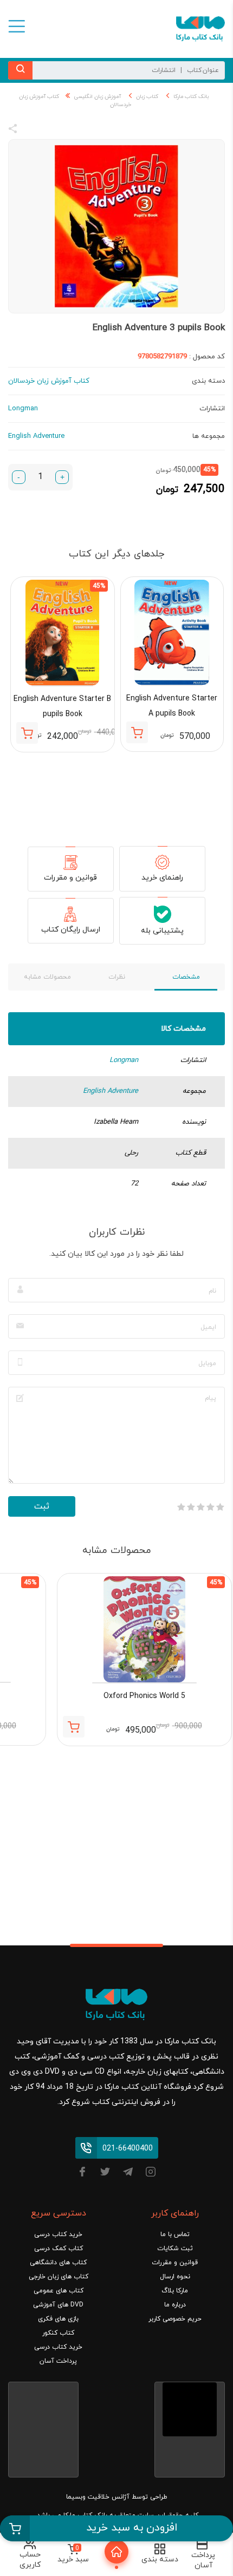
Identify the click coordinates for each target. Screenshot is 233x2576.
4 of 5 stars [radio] (191, 1507)
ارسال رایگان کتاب (71, 930)
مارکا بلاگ (175, 2291)
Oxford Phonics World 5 (144, 1696)
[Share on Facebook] (33, 130)
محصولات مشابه (47, 977)
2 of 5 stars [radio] (210, 1507)
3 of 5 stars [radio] (200, 1507)
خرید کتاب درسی (58, 2234)
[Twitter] (105, 2174)
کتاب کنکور (58, 2333)
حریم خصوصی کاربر (175, 2319)
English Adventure (111, 1091)
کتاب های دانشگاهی (58, 2263)
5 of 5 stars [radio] (181, 1507)
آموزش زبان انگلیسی (98, 97)
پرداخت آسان (58, 2361)
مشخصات (186, 977)
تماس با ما (175, 2234)
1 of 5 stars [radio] (220, 1507)
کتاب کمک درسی (59, 2249)
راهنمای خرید (162, 878)
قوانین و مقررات (70, 878)
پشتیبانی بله (162, 931)
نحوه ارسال (175, 2277)
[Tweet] (72, 130)
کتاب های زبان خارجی (59, 2277)
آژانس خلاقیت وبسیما (98, 2497)
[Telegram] (128, 2174)
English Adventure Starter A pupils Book (172, 706)
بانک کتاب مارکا (191, 97)
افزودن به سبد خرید (132, 2528)
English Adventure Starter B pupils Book (62, 707)
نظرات (117, 977)
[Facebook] (82, 2174)
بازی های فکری (58, 2319)
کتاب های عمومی (59, 2291)
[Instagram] (151, 2174)
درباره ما (175, 2305)
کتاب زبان (147, 97)
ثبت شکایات (175, 2249)
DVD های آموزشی (58, 2305)
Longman (124, 1060)
